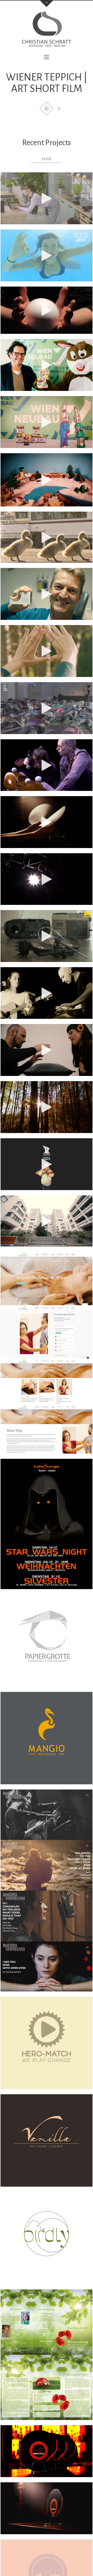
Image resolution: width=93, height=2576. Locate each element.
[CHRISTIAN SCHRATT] (47, 32)
